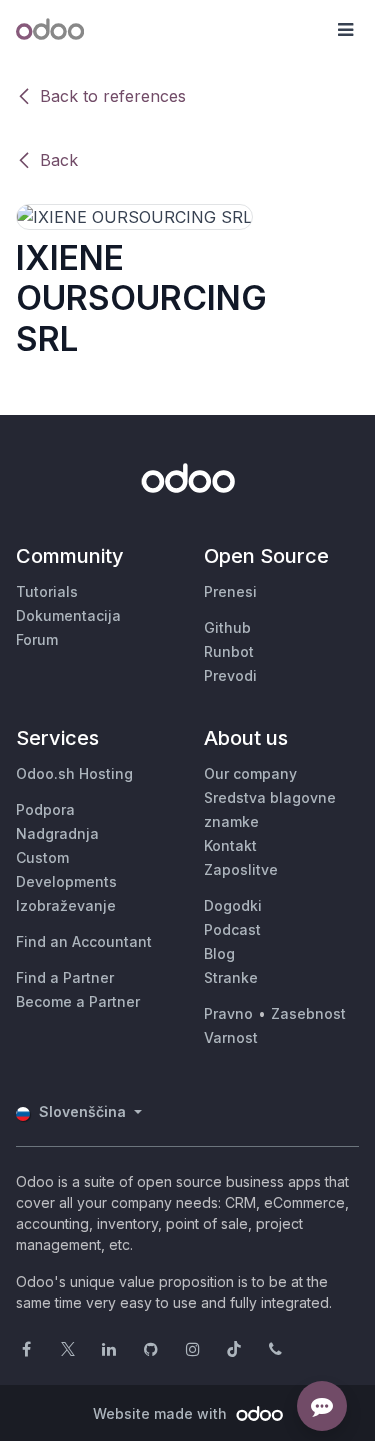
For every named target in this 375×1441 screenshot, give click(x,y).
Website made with (162, 1413)
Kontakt (230, 845)
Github (227, 627)
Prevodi (230, 675)
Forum (37, 639)
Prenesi (230, 591)
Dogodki (233, 905)
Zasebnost (308, 1013)
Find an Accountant (84, 941)
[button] (345, 30)
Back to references (113, 96)
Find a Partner (65, 977)
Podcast (232, 929)
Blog (219, 953)
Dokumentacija (68, 615)
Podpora (45, 809)
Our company (250, 773)
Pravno (228, 1013)
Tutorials (47, 591)
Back (59, 160)
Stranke (231, 977)
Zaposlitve (241, 869)
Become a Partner (78, 1001)
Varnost (231, 1037)
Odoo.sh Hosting (74, 773)
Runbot (229, 651)
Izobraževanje (66, 905)
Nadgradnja (57, 833)
